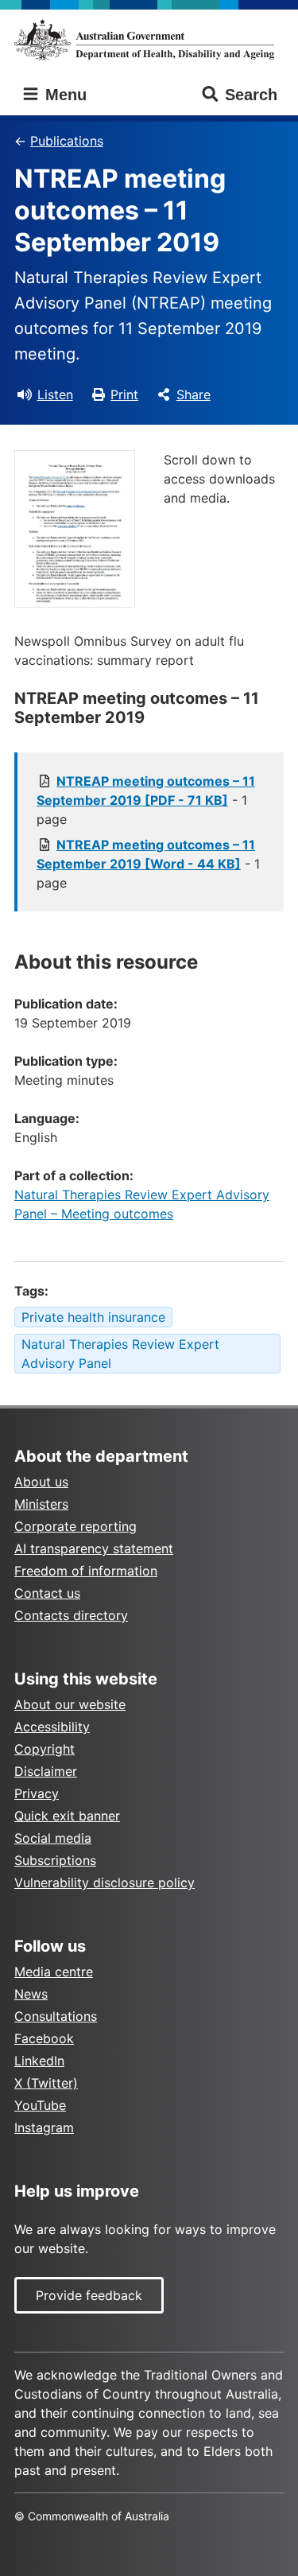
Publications (67, 141)
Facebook (44, 2038)
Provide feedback (89, 2295)
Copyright (45, 1749)
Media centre (54, 1972)
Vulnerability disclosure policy (104, 1882)
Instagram (44, 2127)
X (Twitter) (46, 2083)
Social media (53, 1838)
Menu (64, 95)
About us (41, 1482)
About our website (70, 1704)
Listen (55, 394)
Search (251, 95)
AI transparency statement (94, 1548)
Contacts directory (71, 1615)
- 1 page (146, 800)
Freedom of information (86, 1571)
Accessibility (52, 1727)
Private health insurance (93, 1317)
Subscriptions (55, 1860)
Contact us (47, 1593)
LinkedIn (39, 2061)
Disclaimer (46, 1771)
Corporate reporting (75, 1526)
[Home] (149, 40)
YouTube (40, 2105)
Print (124, 394)
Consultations (56, 2016)
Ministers (41, 1504)
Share (194, 394)
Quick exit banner (67, 1816)
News (31, 1994)
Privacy (37, 1793)
